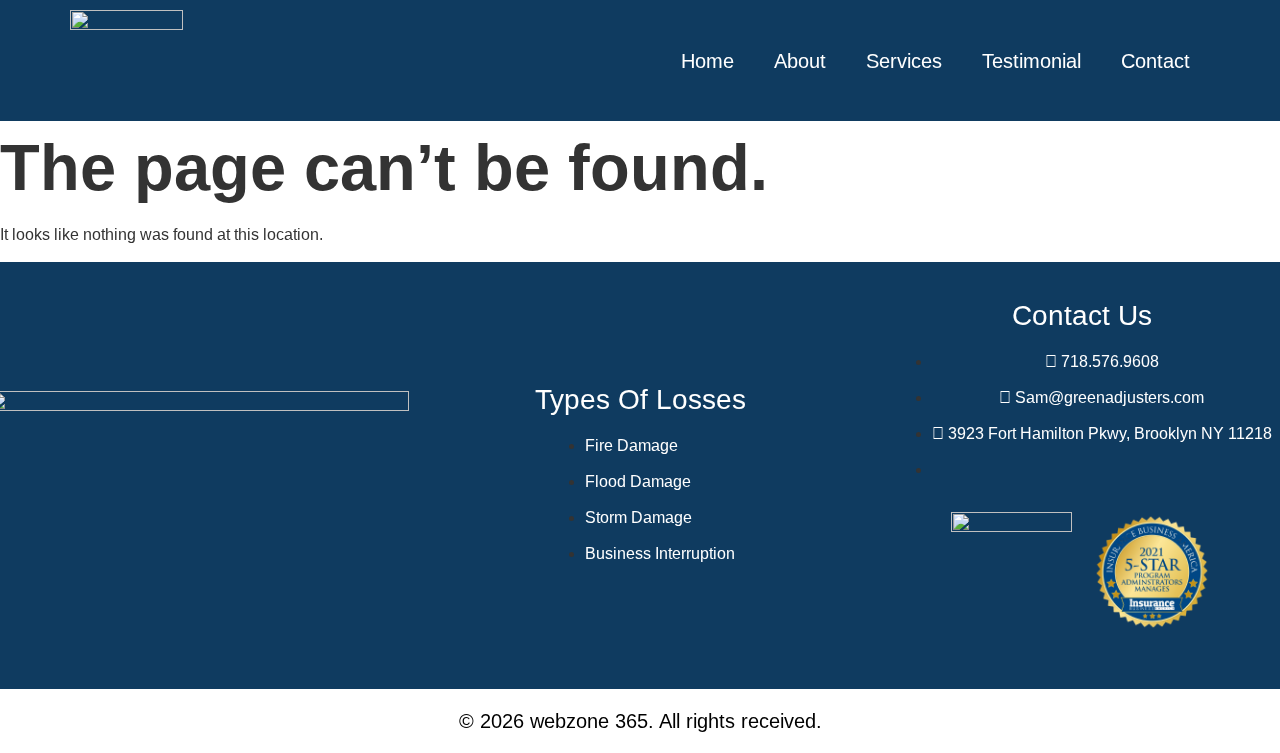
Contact (1155, 61)
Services (904, 61)
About (800, 61)
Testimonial (1031, 61)
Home (707, 61)
